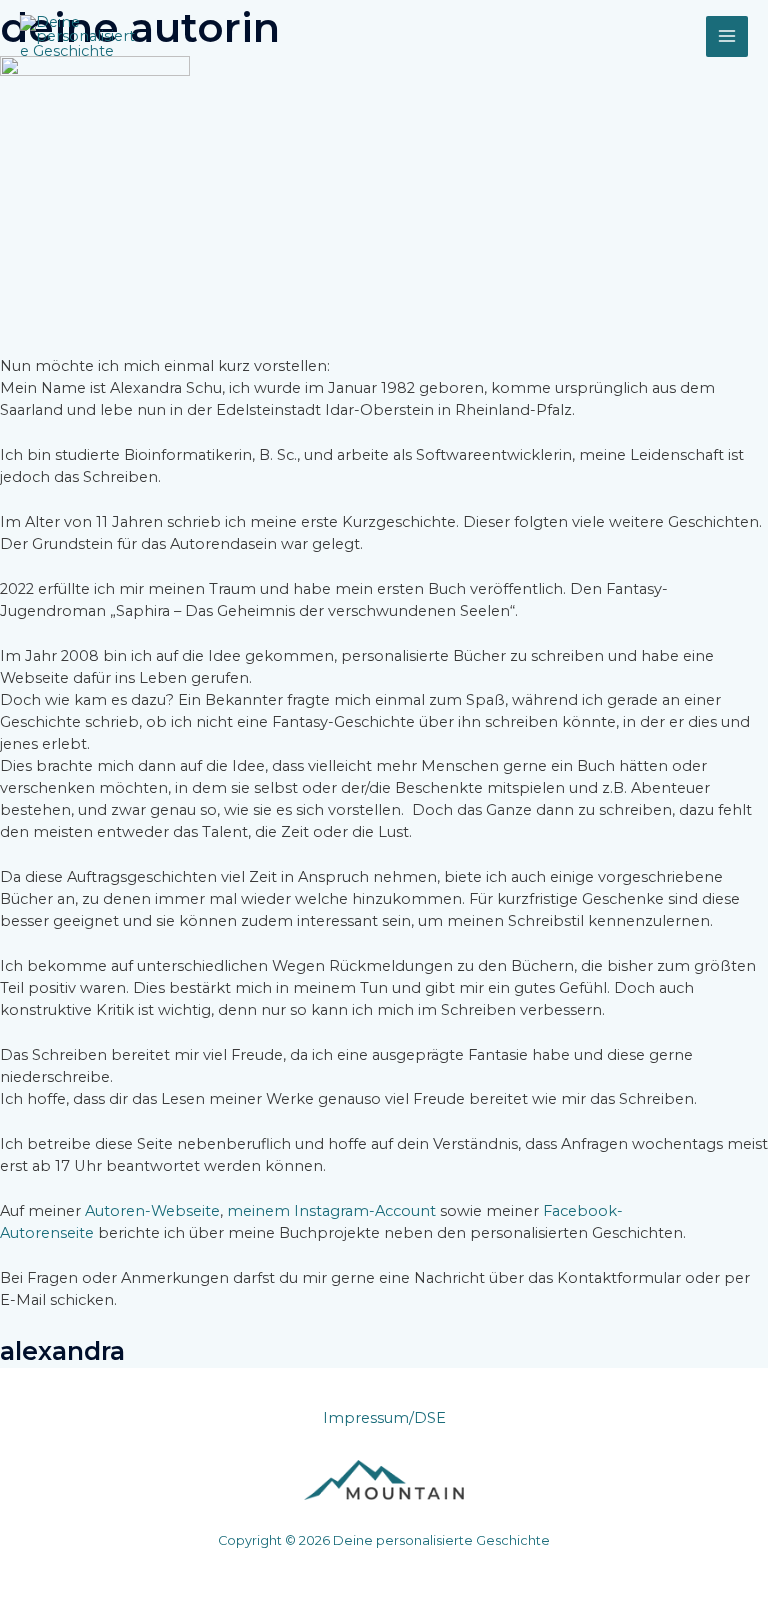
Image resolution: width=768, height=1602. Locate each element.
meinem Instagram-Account (331, 1211)
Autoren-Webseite (152, 1211)
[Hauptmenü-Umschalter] (727, 37)
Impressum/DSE (384, 1418)
